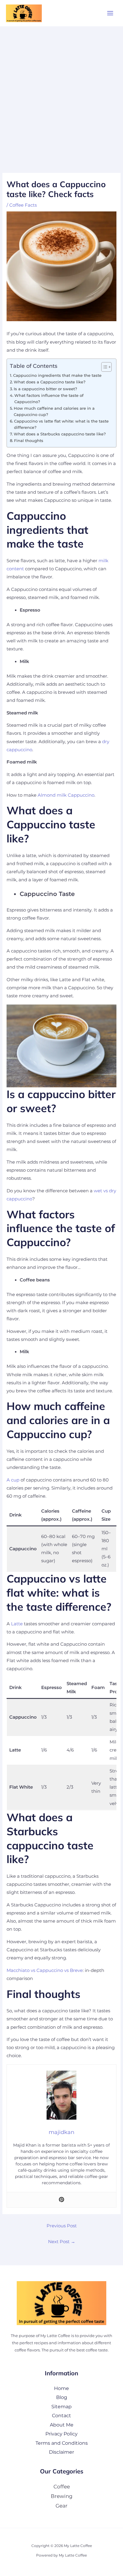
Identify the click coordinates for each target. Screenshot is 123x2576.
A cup (13, 1480)
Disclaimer (61, 2452)
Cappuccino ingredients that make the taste (57, 375)
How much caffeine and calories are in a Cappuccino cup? (54, 411)
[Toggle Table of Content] (103, 367)
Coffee (62, 2486)
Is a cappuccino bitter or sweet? (45, 389)
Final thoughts (29, 440)
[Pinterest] (61, 2200)
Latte (17, 1624)
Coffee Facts (23, 205)
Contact (61, 2415)
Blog (62, 2397)
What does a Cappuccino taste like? (50, 382)
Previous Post (62, 2226)
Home (61, 2388)
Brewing (62, 2496)
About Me (62, 2425)
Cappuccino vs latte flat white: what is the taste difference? (61, 424)
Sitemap (61, 2406)
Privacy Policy (61, 2434)
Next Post (62, 2242)
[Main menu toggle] (110, 13)
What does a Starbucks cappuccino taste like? (60, 434)
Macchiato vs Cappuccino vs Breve (45, 1970)
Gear (61, 2506)
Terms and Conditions (62, 2443)
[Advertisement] (61, 91)
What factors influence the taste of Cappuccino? (49, 398)
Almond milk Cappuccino (66, 795)
